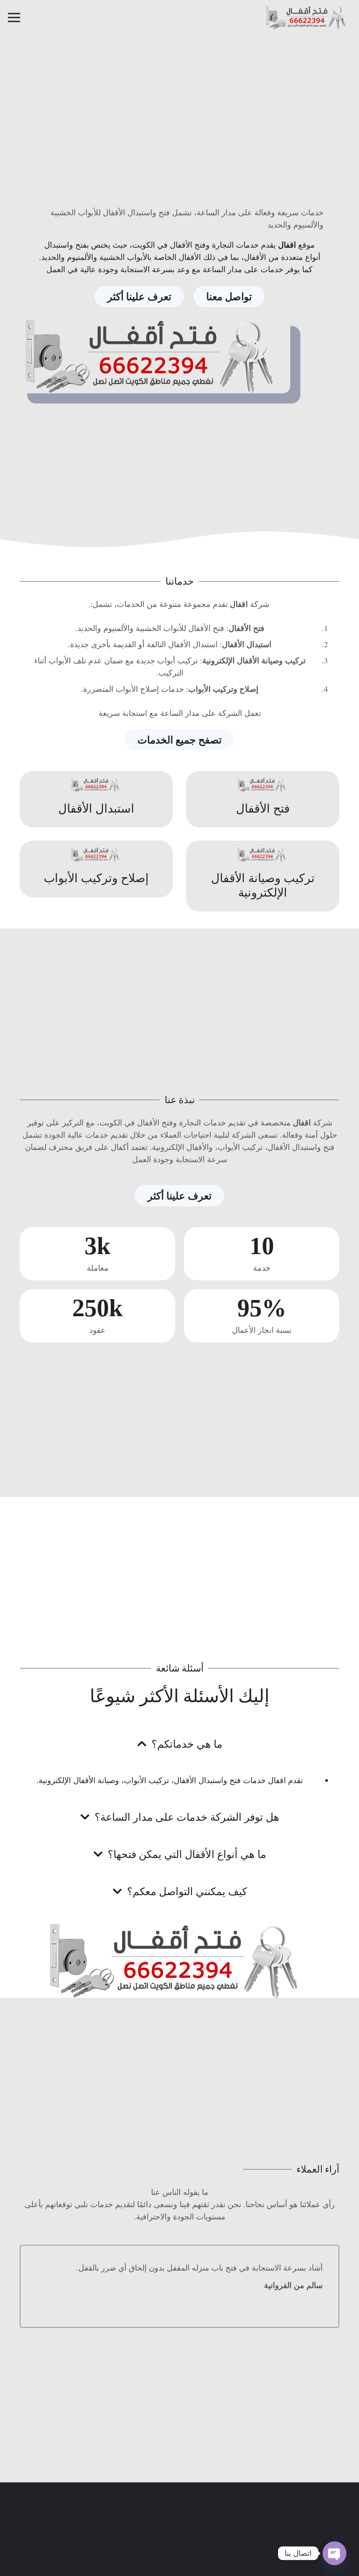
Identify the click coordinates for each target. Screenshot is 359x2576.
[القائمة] (14, 18)
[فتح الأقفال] (263, 786)
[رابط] (308, 18)
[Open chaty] (334, 2553)
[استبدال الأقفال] (96, 786)
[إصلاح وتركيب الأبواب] (96, 856)
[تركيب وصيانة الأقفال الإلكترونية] (263, 856)
